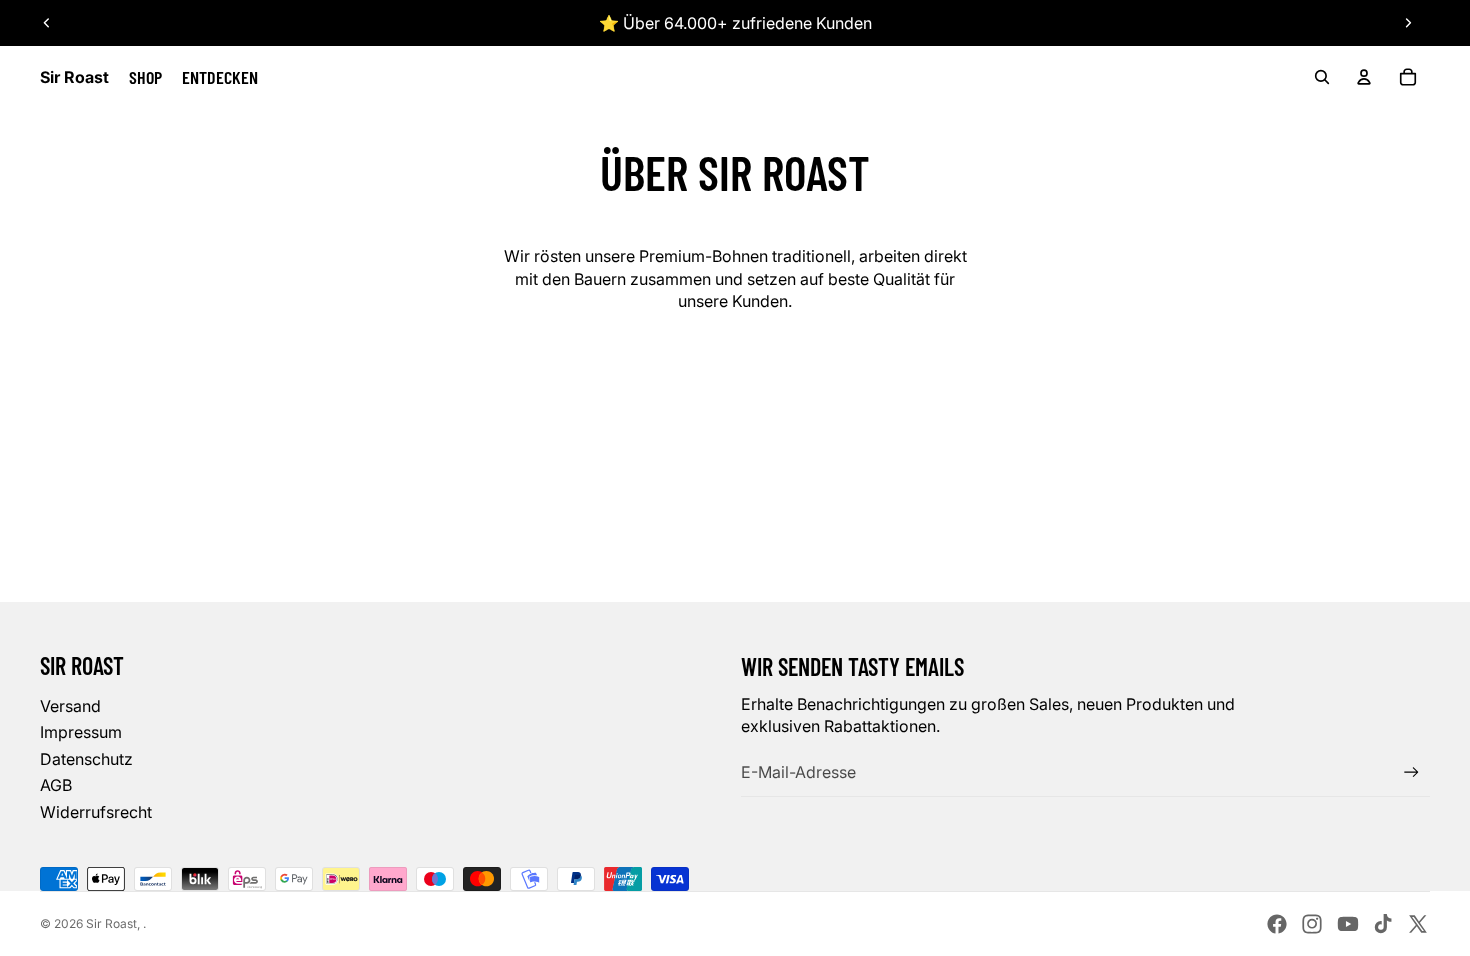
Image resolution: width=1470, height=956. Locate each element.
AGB (56, 785)
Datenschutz (86, 759)
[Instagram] (1312, 924)
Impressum (81, 732)
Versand (70, 706)
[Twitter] (1418, 924)
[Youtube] (1348, 924)
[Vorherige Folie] (47, 23)
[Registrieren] (1411, 772)
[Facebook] (1277, 924)
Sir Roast (111, 923)
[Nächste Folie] (1408, 23)
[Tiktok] (1383, 924)
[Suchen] (1322, 77)
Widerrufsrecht (96, 812)
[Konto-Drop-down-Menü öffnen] (1364, 77)
